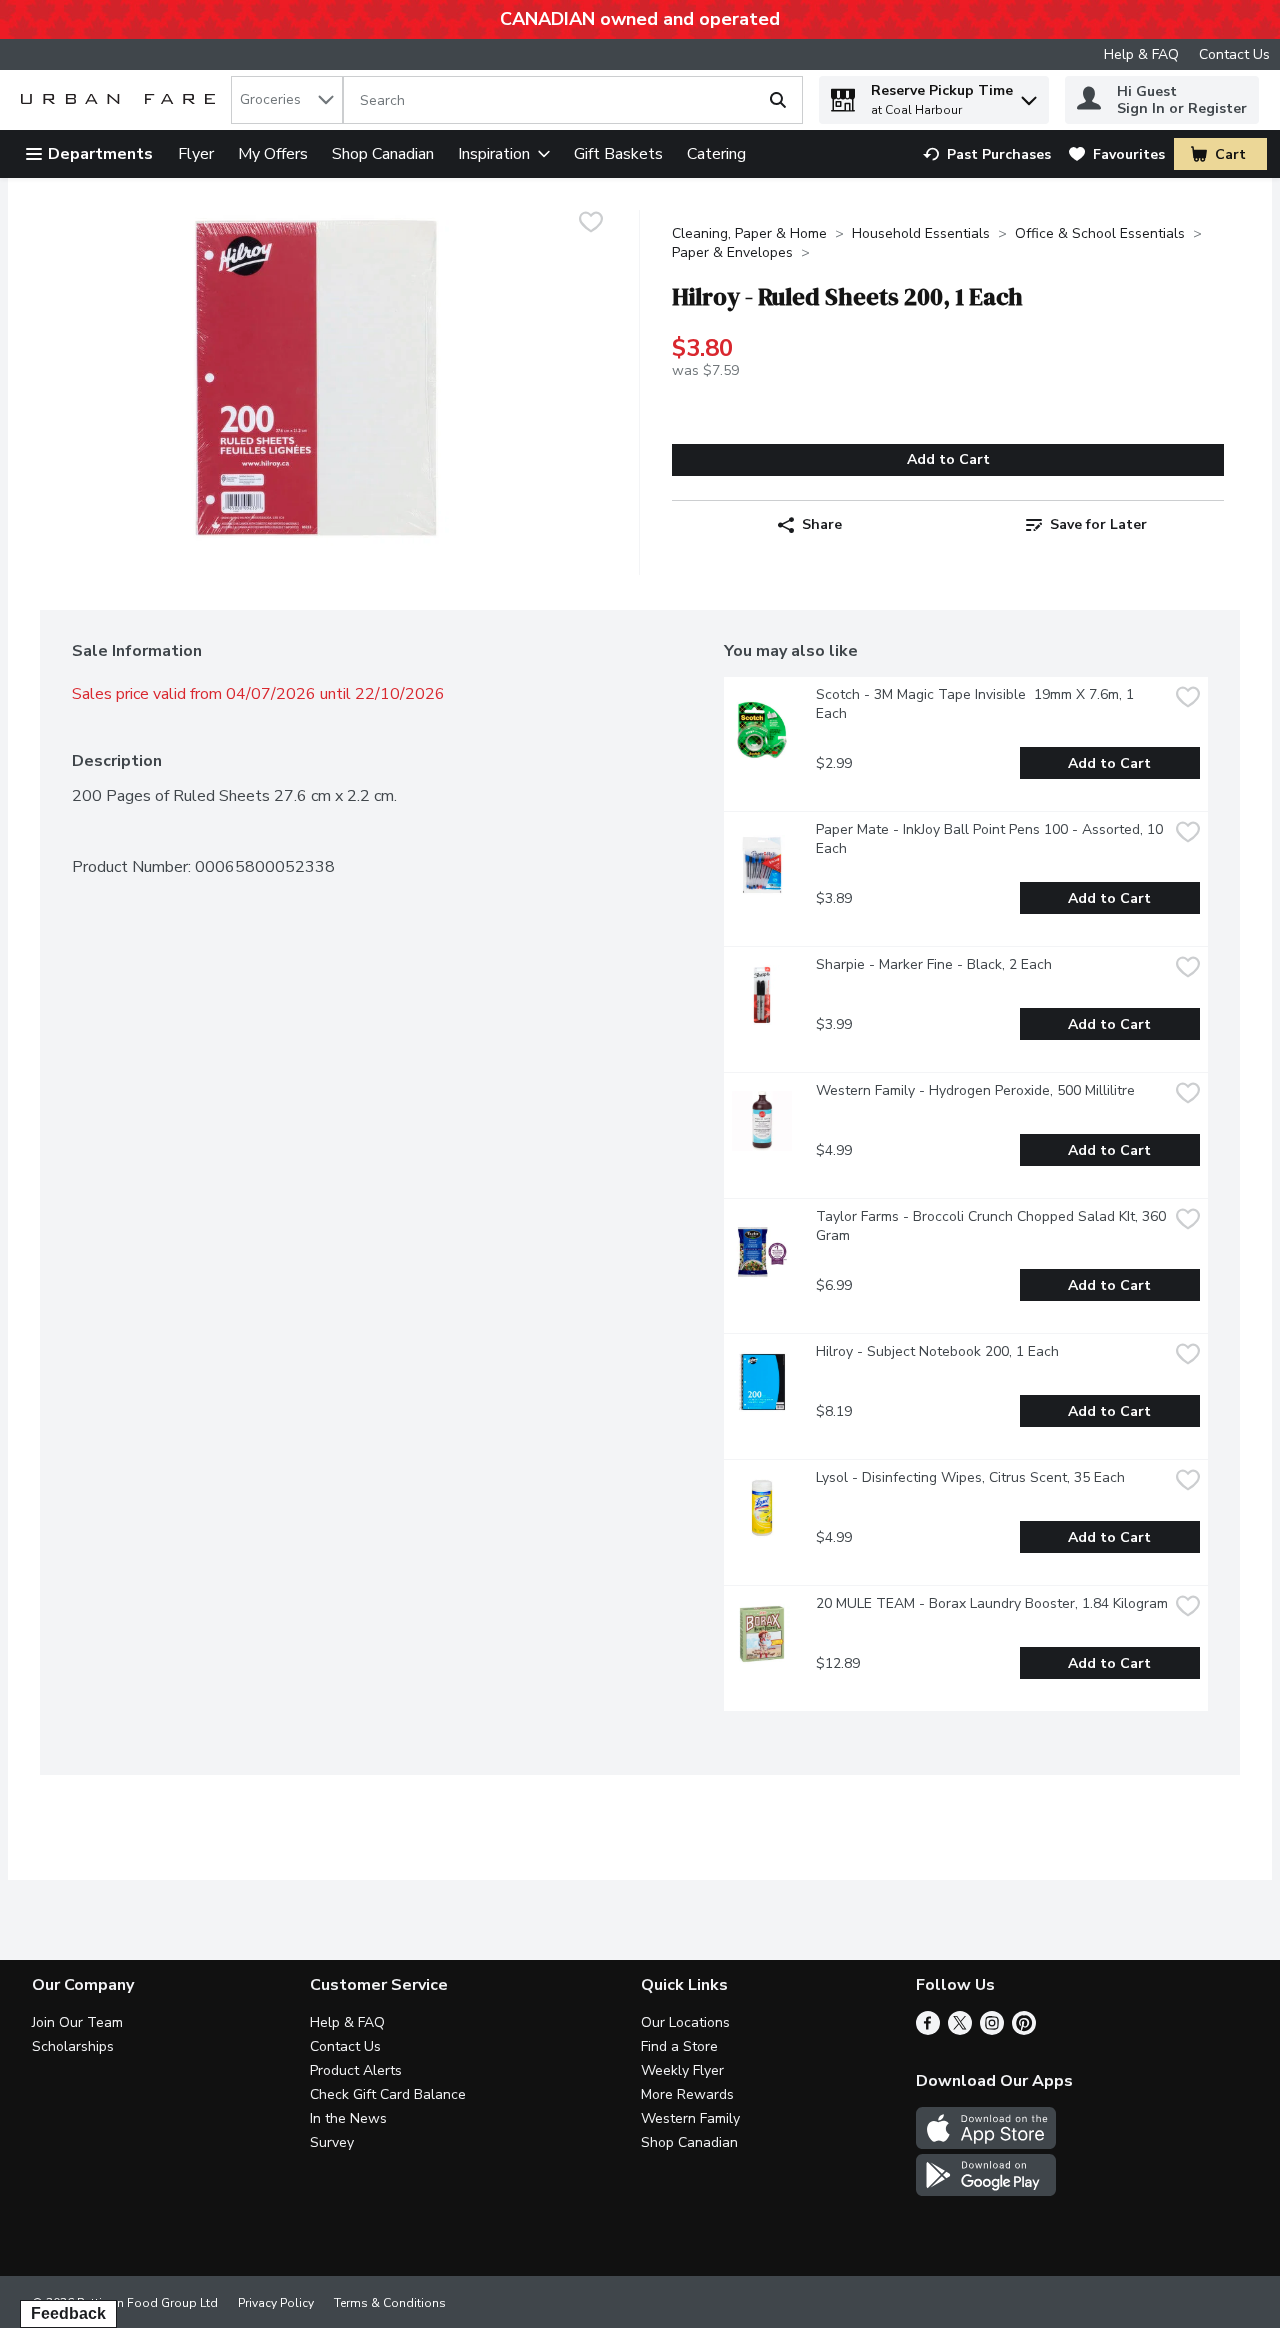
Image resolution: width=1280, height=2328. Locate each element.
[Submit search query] (778, 100)
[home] (122, 100)
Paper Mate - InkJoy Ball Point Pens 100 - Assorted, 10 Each (991, 839)
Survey (332, 2142)
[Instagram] (992, 2030)
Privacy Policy (276, 2303)
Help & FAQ (1141, 54)
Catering (716, 154)
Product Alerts (356, 2070)
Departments (100, 154)
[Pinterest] (1024, 2030)
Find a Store (679, 2046)
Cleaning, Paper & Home (749, 233)
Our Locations (685, 2022)
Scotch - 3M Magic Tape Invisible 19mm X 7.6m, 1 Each (977, 704)
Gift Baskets (618, 154)
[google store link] (986, 2191)
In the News (348, 2118)
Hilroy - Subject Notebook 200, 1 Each (937, 1351)
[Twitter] (960, 2030)
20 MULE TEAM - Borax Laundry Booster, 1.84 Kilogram (992, 1603)
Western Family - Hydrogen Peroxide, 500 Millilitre (975, 1090)
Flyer (196, 154)
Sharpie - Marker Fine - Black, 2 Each (934, 964)
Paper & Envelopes (732, 252)
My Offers (273, 154)
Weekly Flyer (682, 2070)
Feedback (68, 2313)
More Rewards (687, 2094)
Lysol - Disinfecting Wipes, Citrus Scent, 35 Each (970, 1477)
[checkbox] (591, 224)
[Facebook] (928, 2030)
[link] (987, 154)
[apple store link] (986, 2144)
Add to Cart (948, 459)
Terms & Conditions (390, 2303)
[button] (1029, 95)
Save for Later (1098, 524)
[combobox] (287, 100)
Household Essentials (921, 233)
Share (822, 524)
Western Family (690, 2118)
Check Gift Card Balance (388, 2094)
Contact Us (1234, 54)
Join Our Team (77, 2022)
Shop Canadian (383, 154)
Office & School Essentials (1100, 233)
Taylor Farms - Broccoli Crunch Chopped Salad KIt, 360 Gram (992, 1226)
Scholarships (73, 2046)
